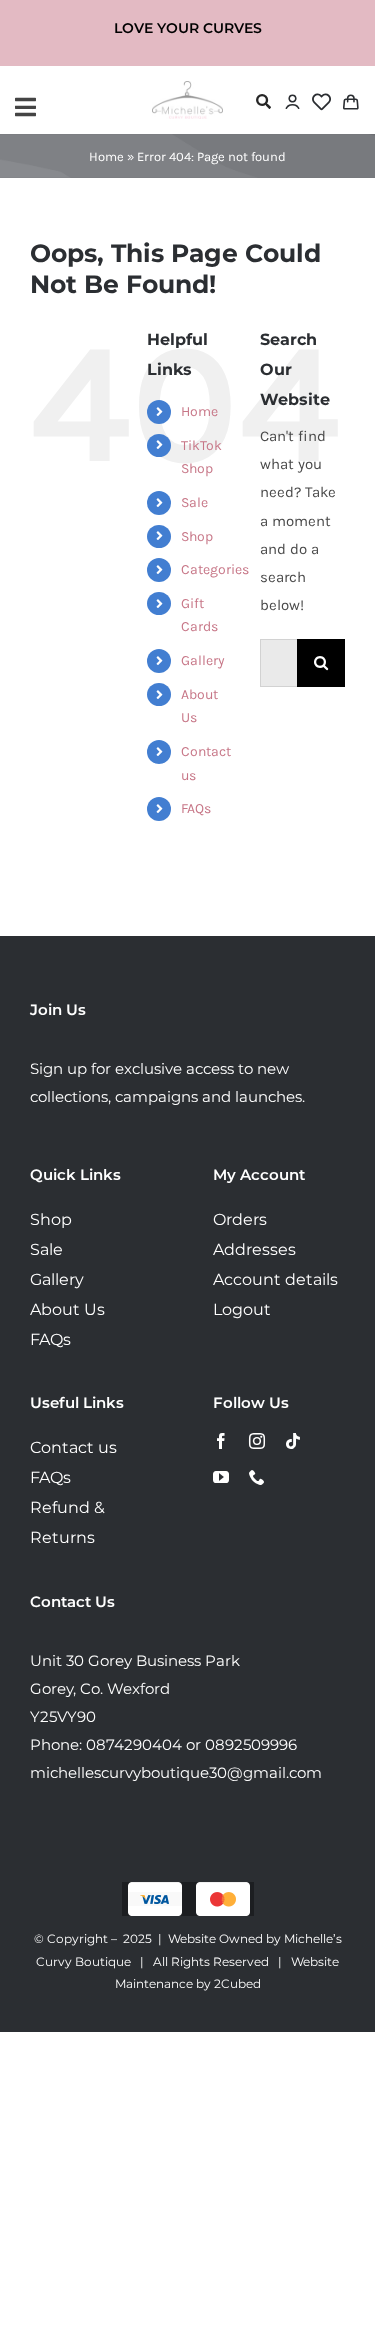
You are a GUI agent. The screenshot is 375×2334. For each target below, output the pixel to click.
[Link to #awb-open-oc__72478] (263, 101)
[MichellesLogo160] (187, 88)
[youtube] (221, 1477)
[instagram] (257, 1441)
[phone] (257, 1477)
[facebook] (221, 1441)
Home (106, 156)
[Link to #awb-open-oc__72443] (78, 107)
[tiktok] (293, 1441)
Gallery (203, 660)
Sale (194, 502)
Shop (197, 536)
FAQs (196, 808)
